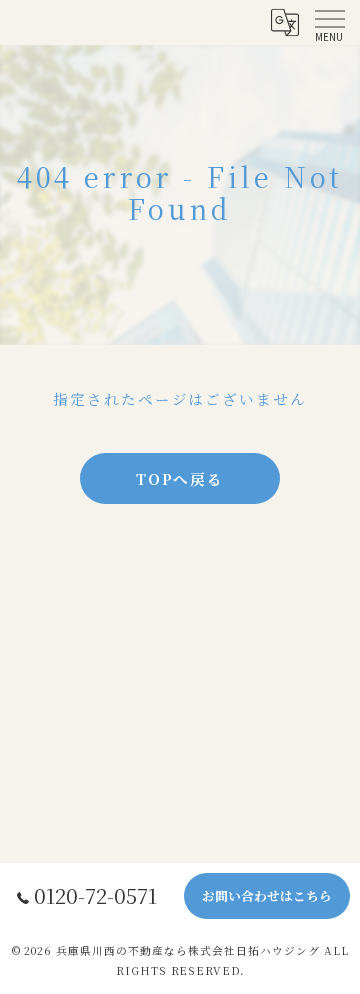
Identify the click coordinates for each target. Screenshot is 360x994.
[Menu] (329, 22)
